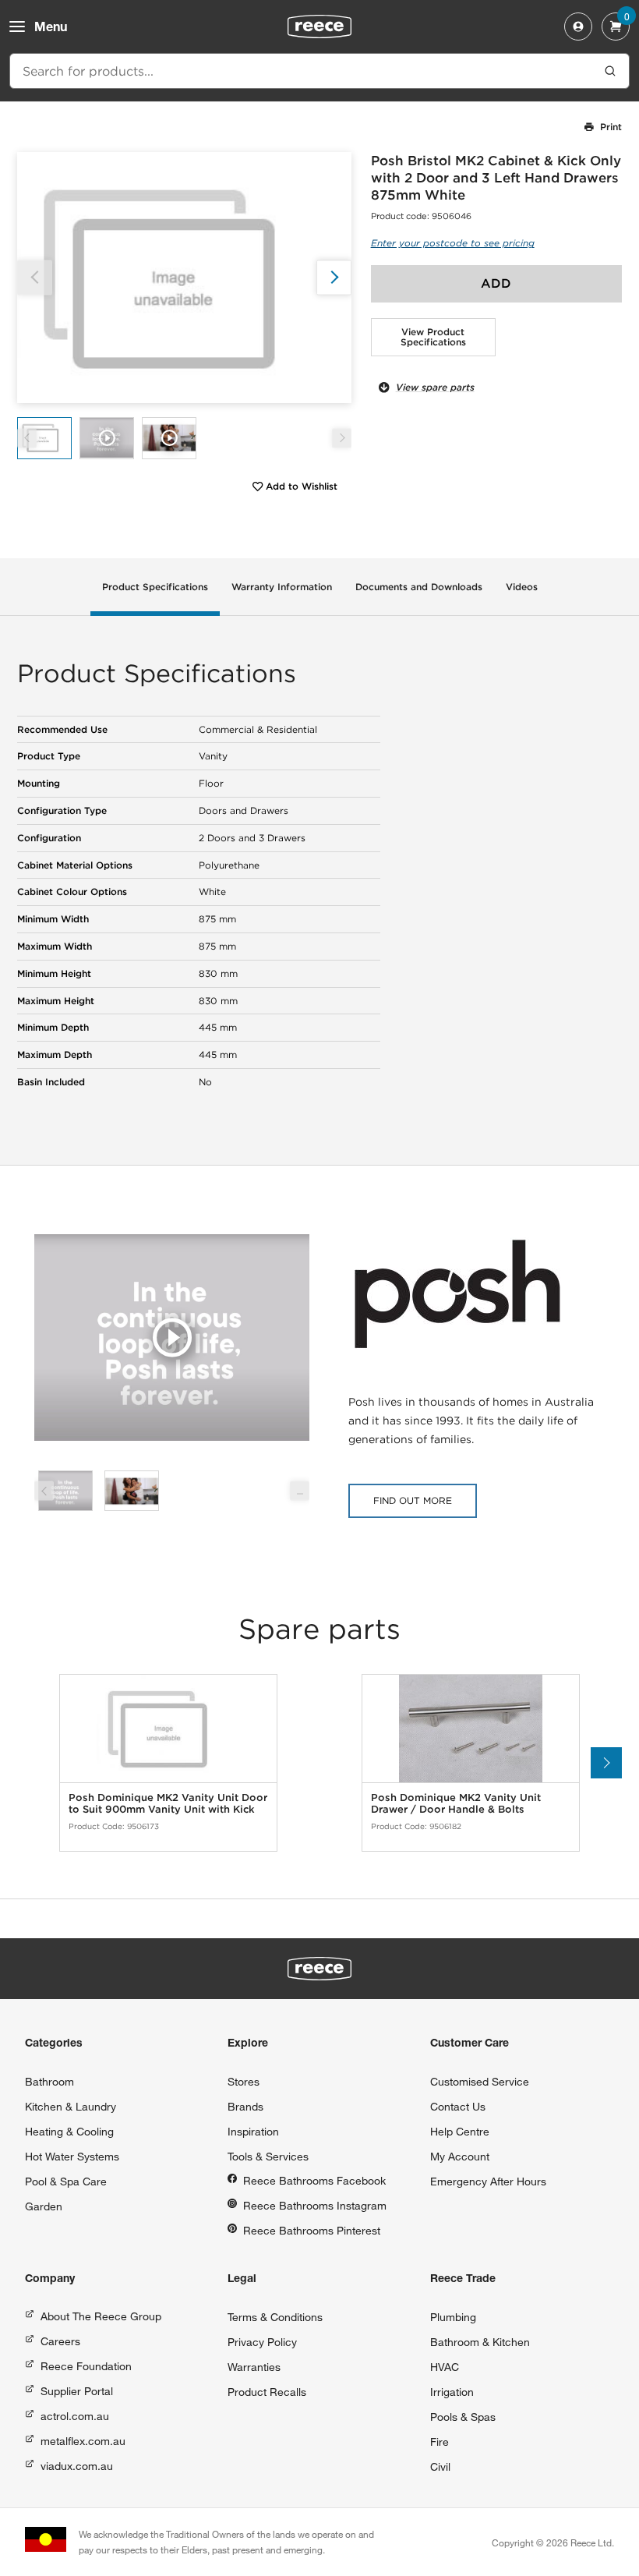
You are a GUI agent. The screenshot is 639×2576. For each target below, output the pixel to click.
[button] (334, 277)
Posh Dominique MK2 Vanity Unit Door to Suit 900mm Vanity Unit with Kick (168, 1804)
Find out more (413, 1500)
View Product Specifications (433, 337)
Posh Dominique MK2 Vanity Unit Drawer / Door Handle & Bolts (456, 1804)
